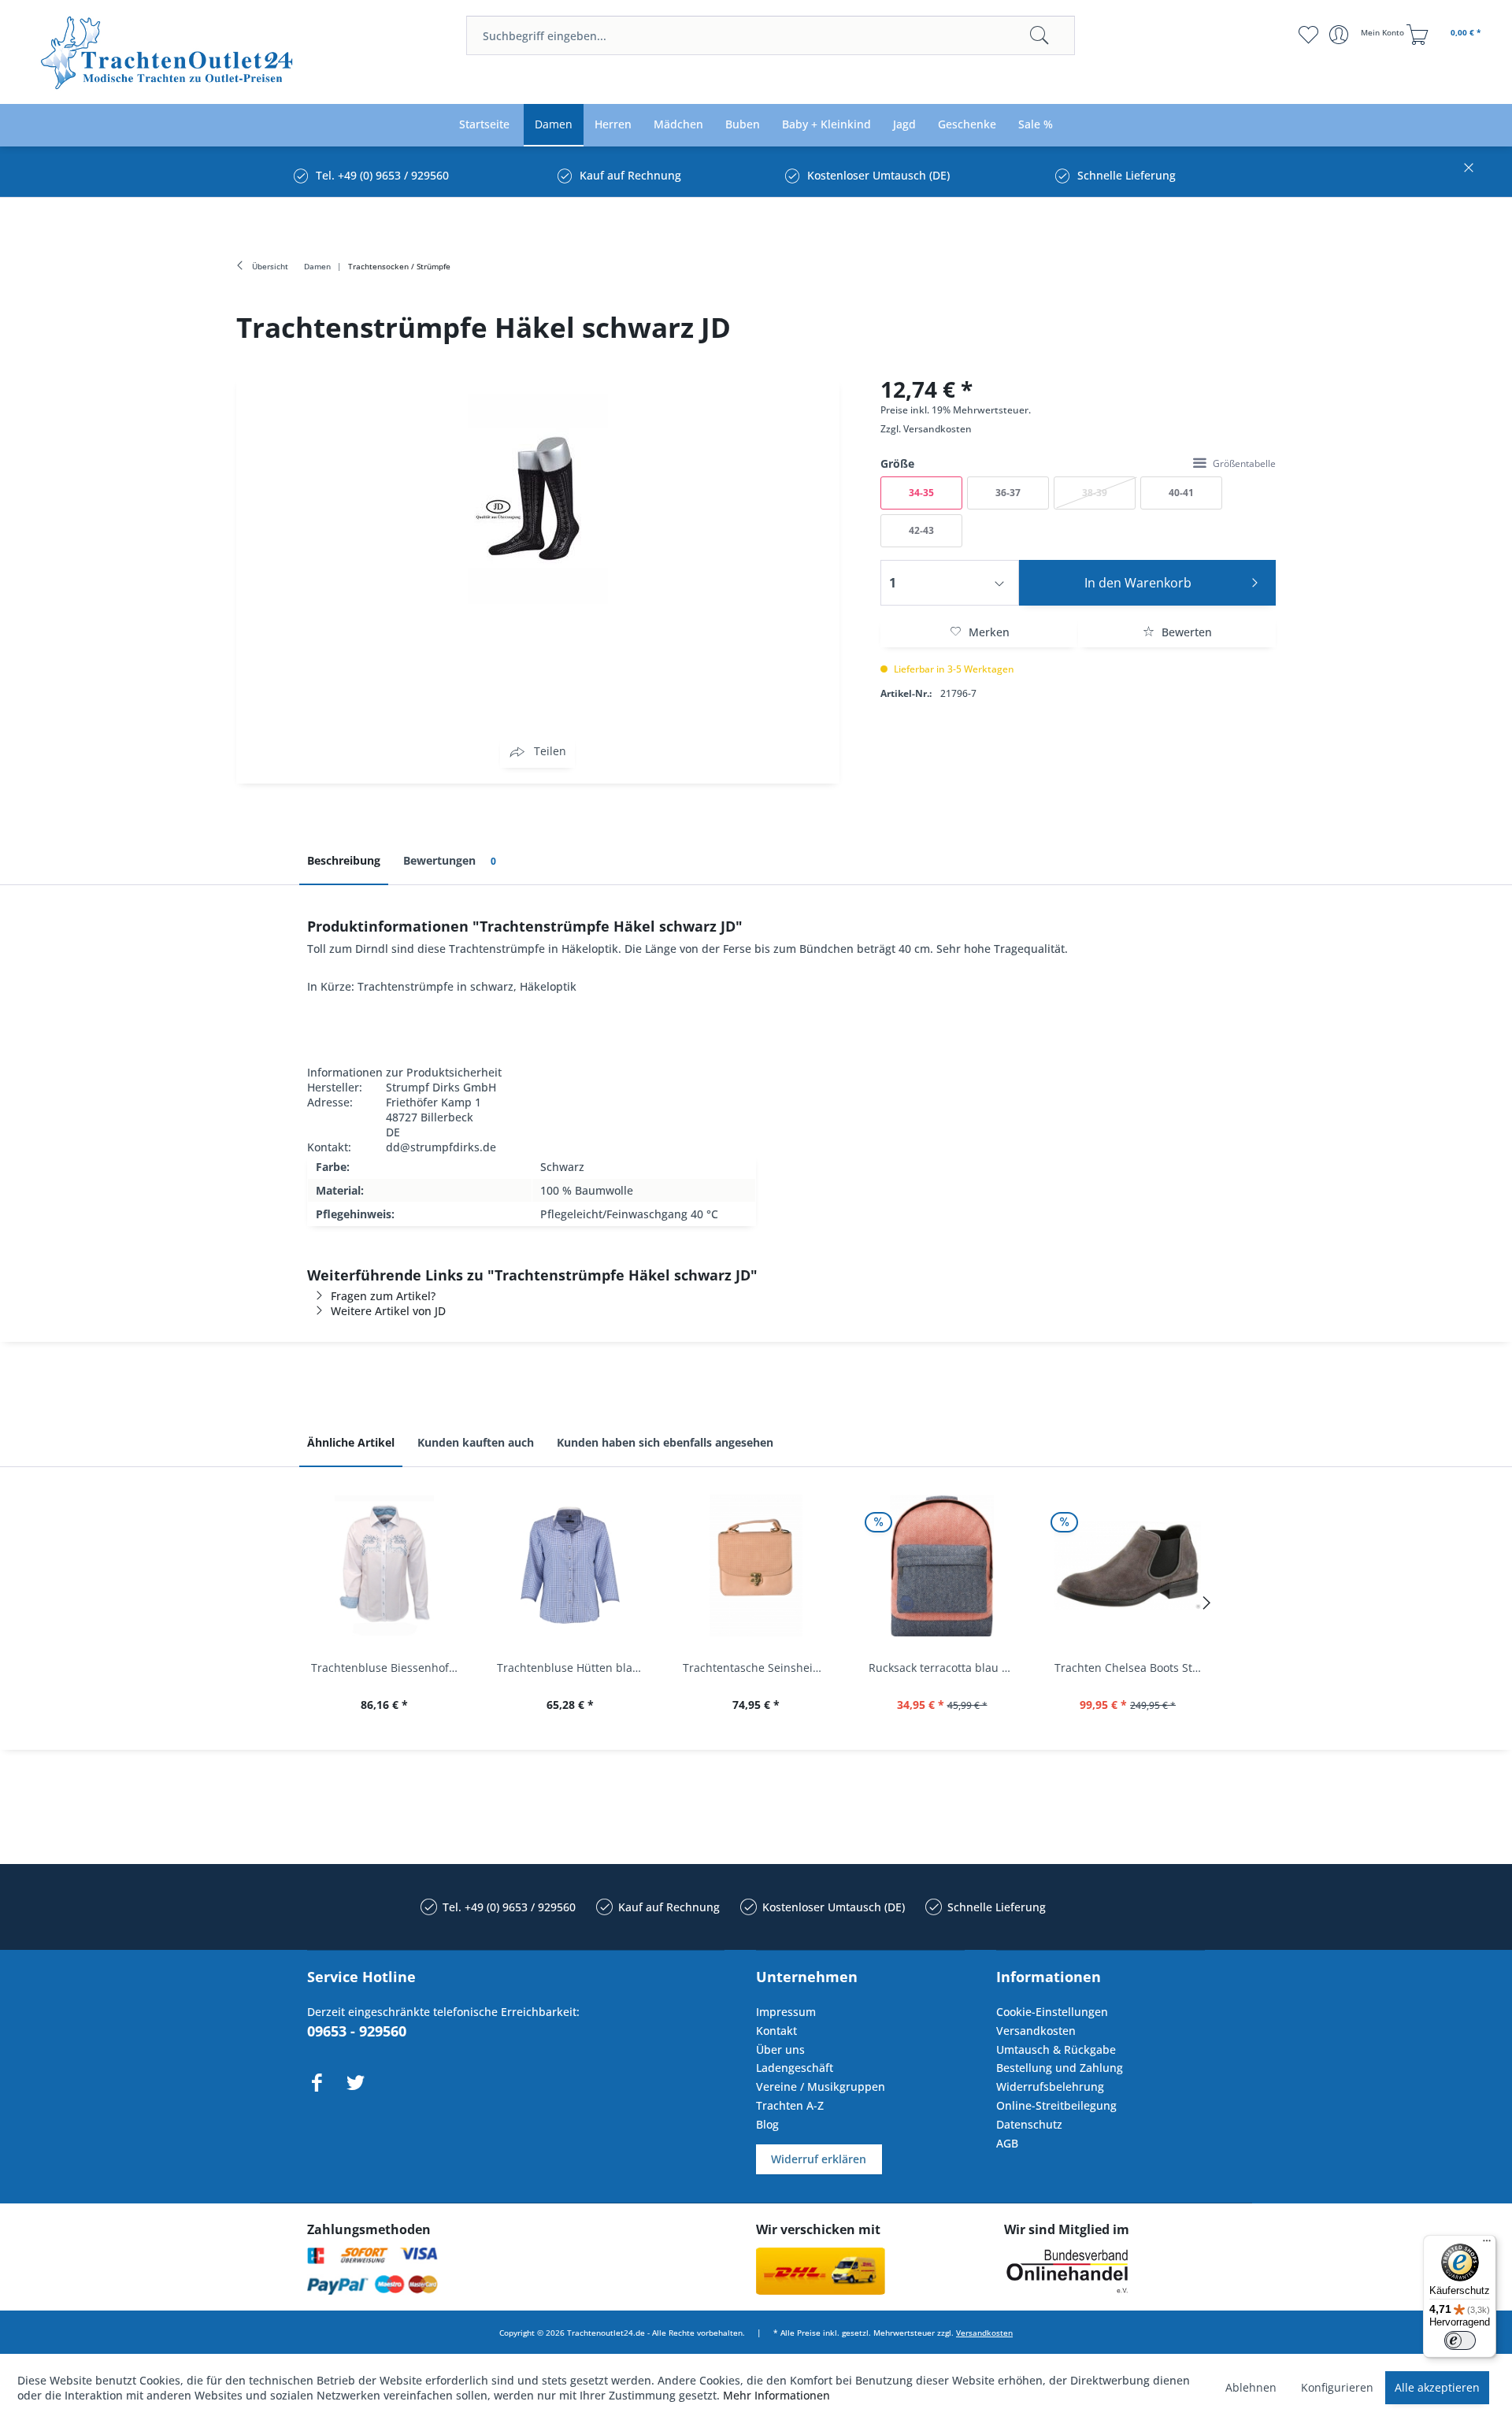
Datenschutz (1029, 2124)
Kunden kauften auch (476, 1442)
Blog (767, 2124)
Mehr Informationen (776, 2395)
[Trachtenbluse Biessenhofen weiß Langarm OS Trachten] (384, 1566)
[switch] (1460, 2340)
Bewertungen (450, 860)
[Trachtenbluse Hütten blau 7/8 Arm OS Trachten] (570, 1566)
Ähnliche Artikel (351, 1442)
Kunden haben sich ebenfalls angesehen (665, 1442)
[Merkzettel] (1308, 35)
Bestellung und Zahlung (1060, 2068)
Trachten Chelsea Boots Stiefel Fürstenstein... (1132, 1668)
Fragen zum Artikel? (383, 1296)
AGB (1007, 2143)
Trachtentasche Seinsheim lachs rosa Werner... (760, 1668)
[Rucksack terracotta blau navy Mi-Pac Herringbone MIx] (942, 1566)
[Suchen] (1039, 35)
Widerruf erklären (819, 2159)
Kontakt (776, 2031)
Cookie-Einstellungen (1052, 2012)
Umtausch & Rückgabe (1056, 2049)
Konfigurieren (1337, 2387)
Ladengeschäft (795, 2068)
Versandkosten (938, 429)
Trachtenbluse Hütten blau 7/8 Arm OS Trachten (574, 1668)
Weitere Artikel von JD (388, 1311)
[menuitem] (771, 35)
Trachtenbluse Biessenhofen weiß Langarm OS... (388, 1668)
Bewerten (1185, 632)
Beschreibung (344, 860)
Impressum (786, 2012)
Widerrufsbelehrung (1050, 2086)
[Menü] (1487, 2244)
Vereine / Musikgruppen (821, 2086)
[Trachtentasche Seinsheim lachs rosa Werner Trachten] (756, 1566)
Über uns (780, 2049)
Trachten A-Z (790, 2105)
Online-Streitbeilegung (1056, 2105)
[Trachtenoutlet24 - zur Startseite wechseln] (168, 53)
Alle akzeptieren (1437, 2387)
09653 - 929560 (357, 2031)
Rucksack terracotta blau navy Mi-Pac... (946, 1668)
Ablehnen (1251, 2387)
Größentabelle (1244, 463)
